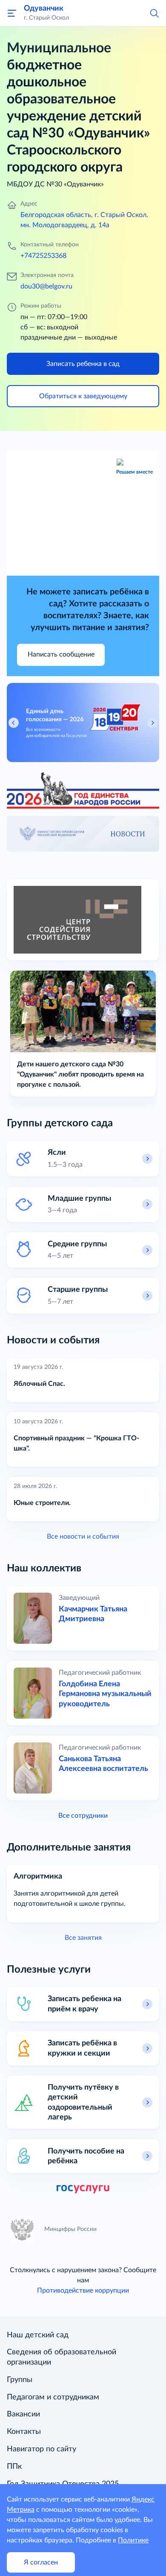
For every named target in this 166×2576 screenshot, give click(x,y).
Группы (20, 2380)
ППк (14, 2467)
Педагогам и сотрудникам (53, 2397)
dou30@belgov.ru (46, 286)
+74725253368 (43, 256)
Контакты (24, 2432)
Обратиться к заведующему (83, 396)
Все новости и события (83, 1536)
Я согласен (41, 2562)
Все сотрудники (83, 1816)
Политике (133, 2540)
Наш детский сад (38, 2335)
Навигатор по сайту (41, 2449)
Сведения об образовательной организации (62, 2357)
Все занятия (83, 1938)
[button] (154, 13)
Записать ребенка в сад (83, 364)
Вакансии (23, 2414)
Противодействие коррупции (83, 2290)
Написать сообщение (61, 654)
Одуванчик (44, 8)
